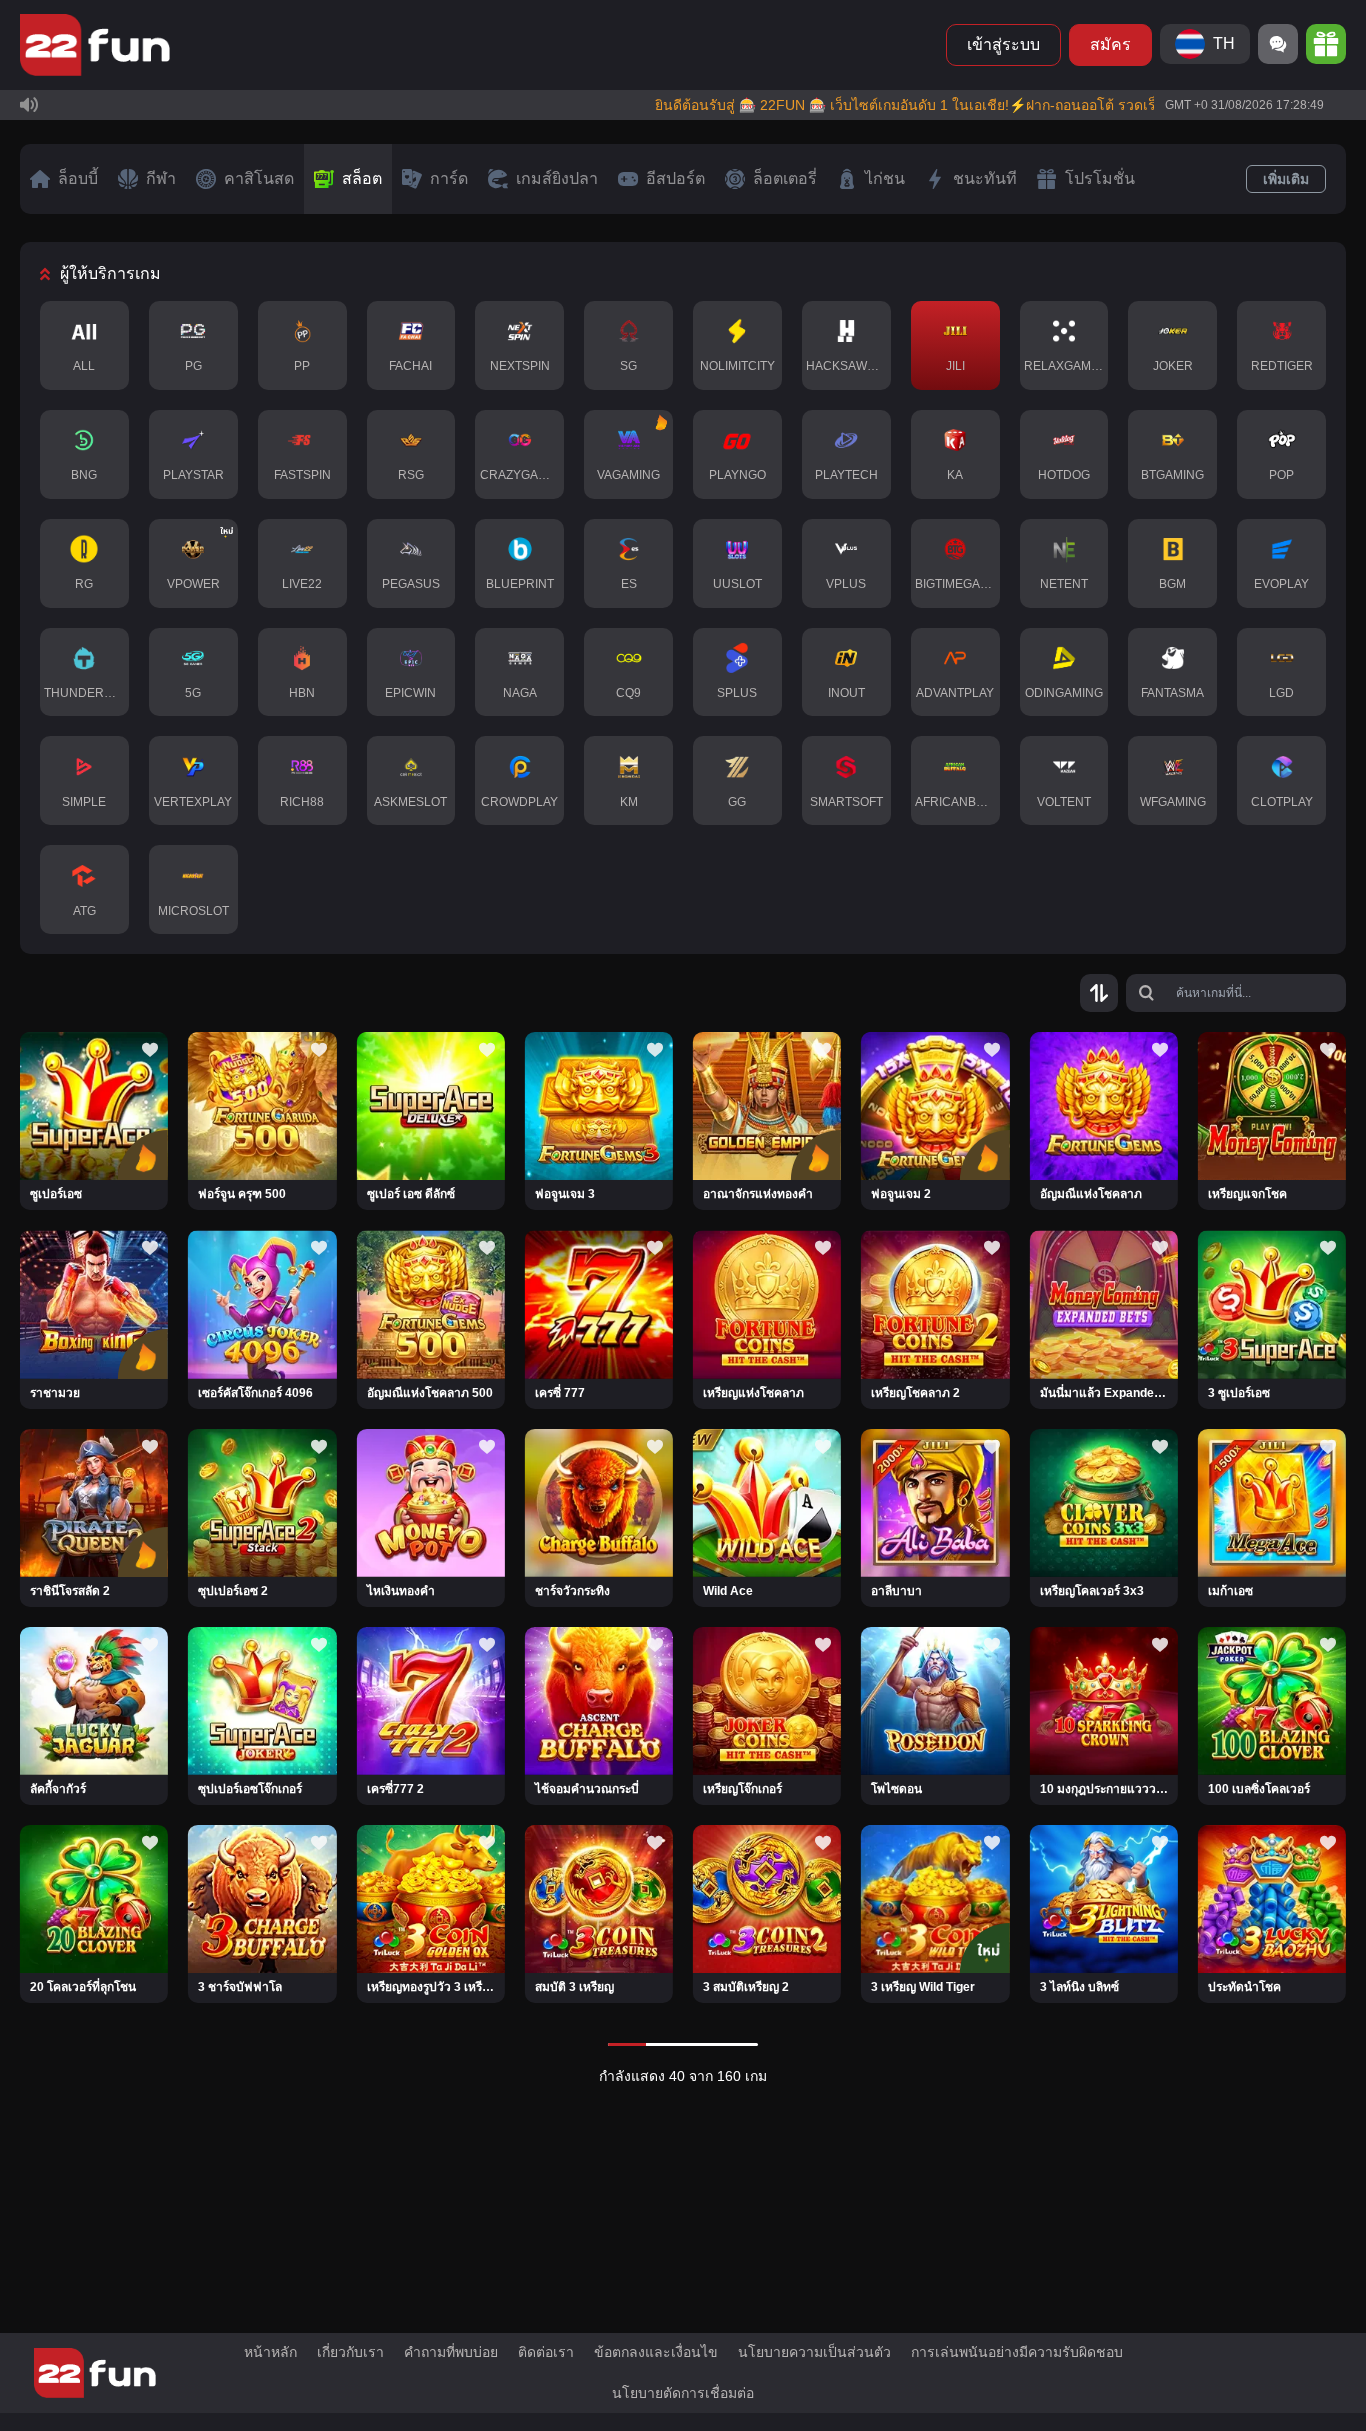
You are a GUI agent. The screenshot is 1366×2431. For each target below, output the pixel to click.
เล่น (94, 1149)
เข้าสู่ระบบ (1003, 44)
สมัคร (1110, 44)
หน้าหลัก (270, 2352)
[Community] (1278, 44)
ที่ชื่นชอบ (94, 1093)
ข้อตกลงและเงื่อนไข (656, 2352)
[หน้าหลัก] (95, 45)
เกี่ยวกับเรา (350, 2352)
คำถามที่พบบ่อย (451, 2352)
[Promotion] (1326, 44)
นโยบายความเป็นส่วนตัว (814, 2352)
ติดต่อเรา (546, 2352)
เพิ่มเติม (1286, 179)
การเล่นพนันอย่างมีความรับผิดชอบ (1017, 2352)
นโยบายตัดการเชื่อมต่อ (683, 2393)
